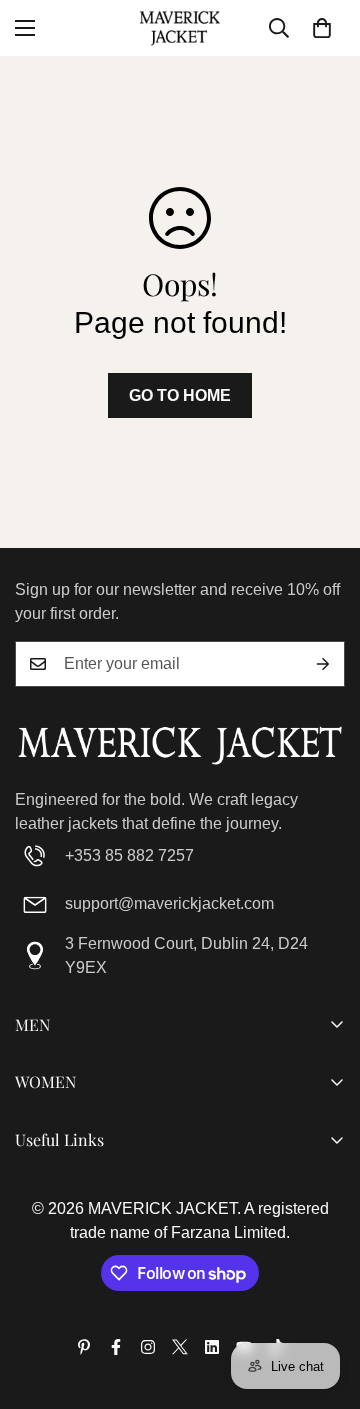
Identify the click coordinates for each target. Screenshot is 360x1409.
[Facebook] (116, 1347)
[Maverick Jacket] (180, 28)
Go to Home (180, 395)
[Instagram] (148, 1347)
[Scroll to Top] (324, 1303)
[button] (322, 28)
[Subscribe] (323, 664)
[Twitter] (180, 1347)
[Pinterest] (84, 1347)
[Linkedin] (212, 1347)
